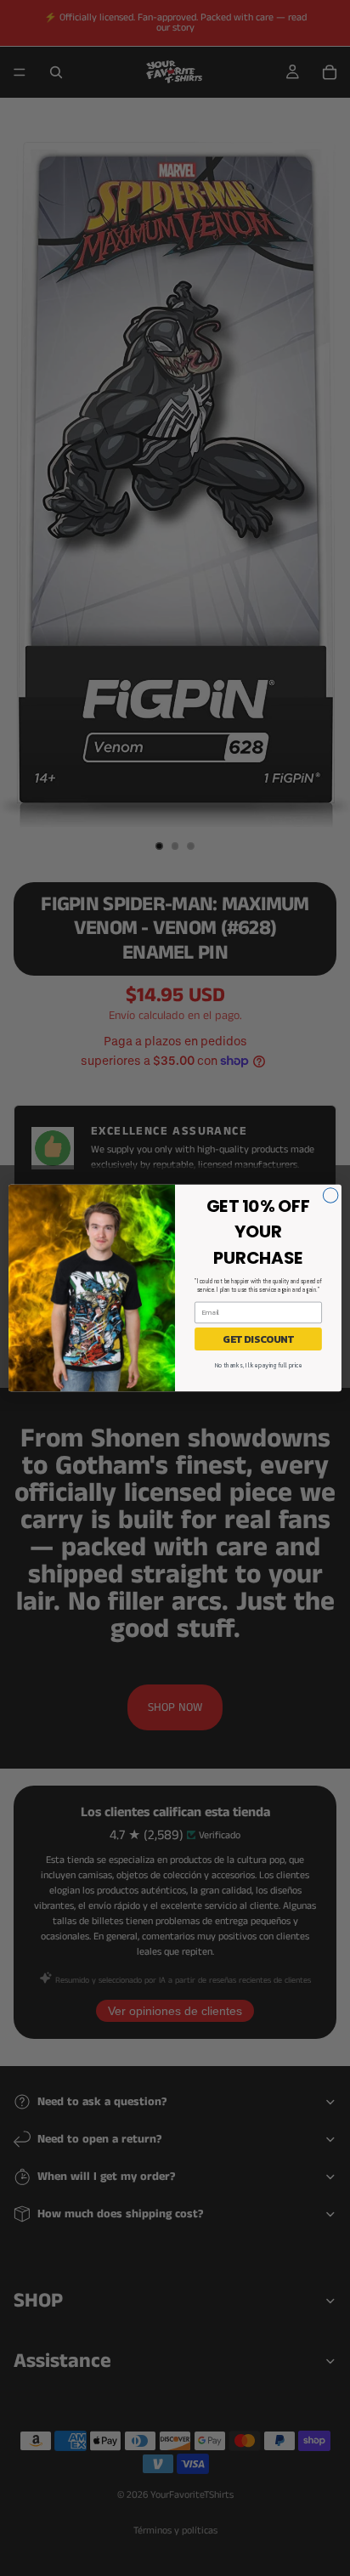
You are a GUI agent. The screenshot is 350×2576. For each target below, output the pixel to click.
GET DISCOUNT (258, 1339)
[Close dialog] (330, 1196)
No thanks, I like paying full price (258, 1365)
